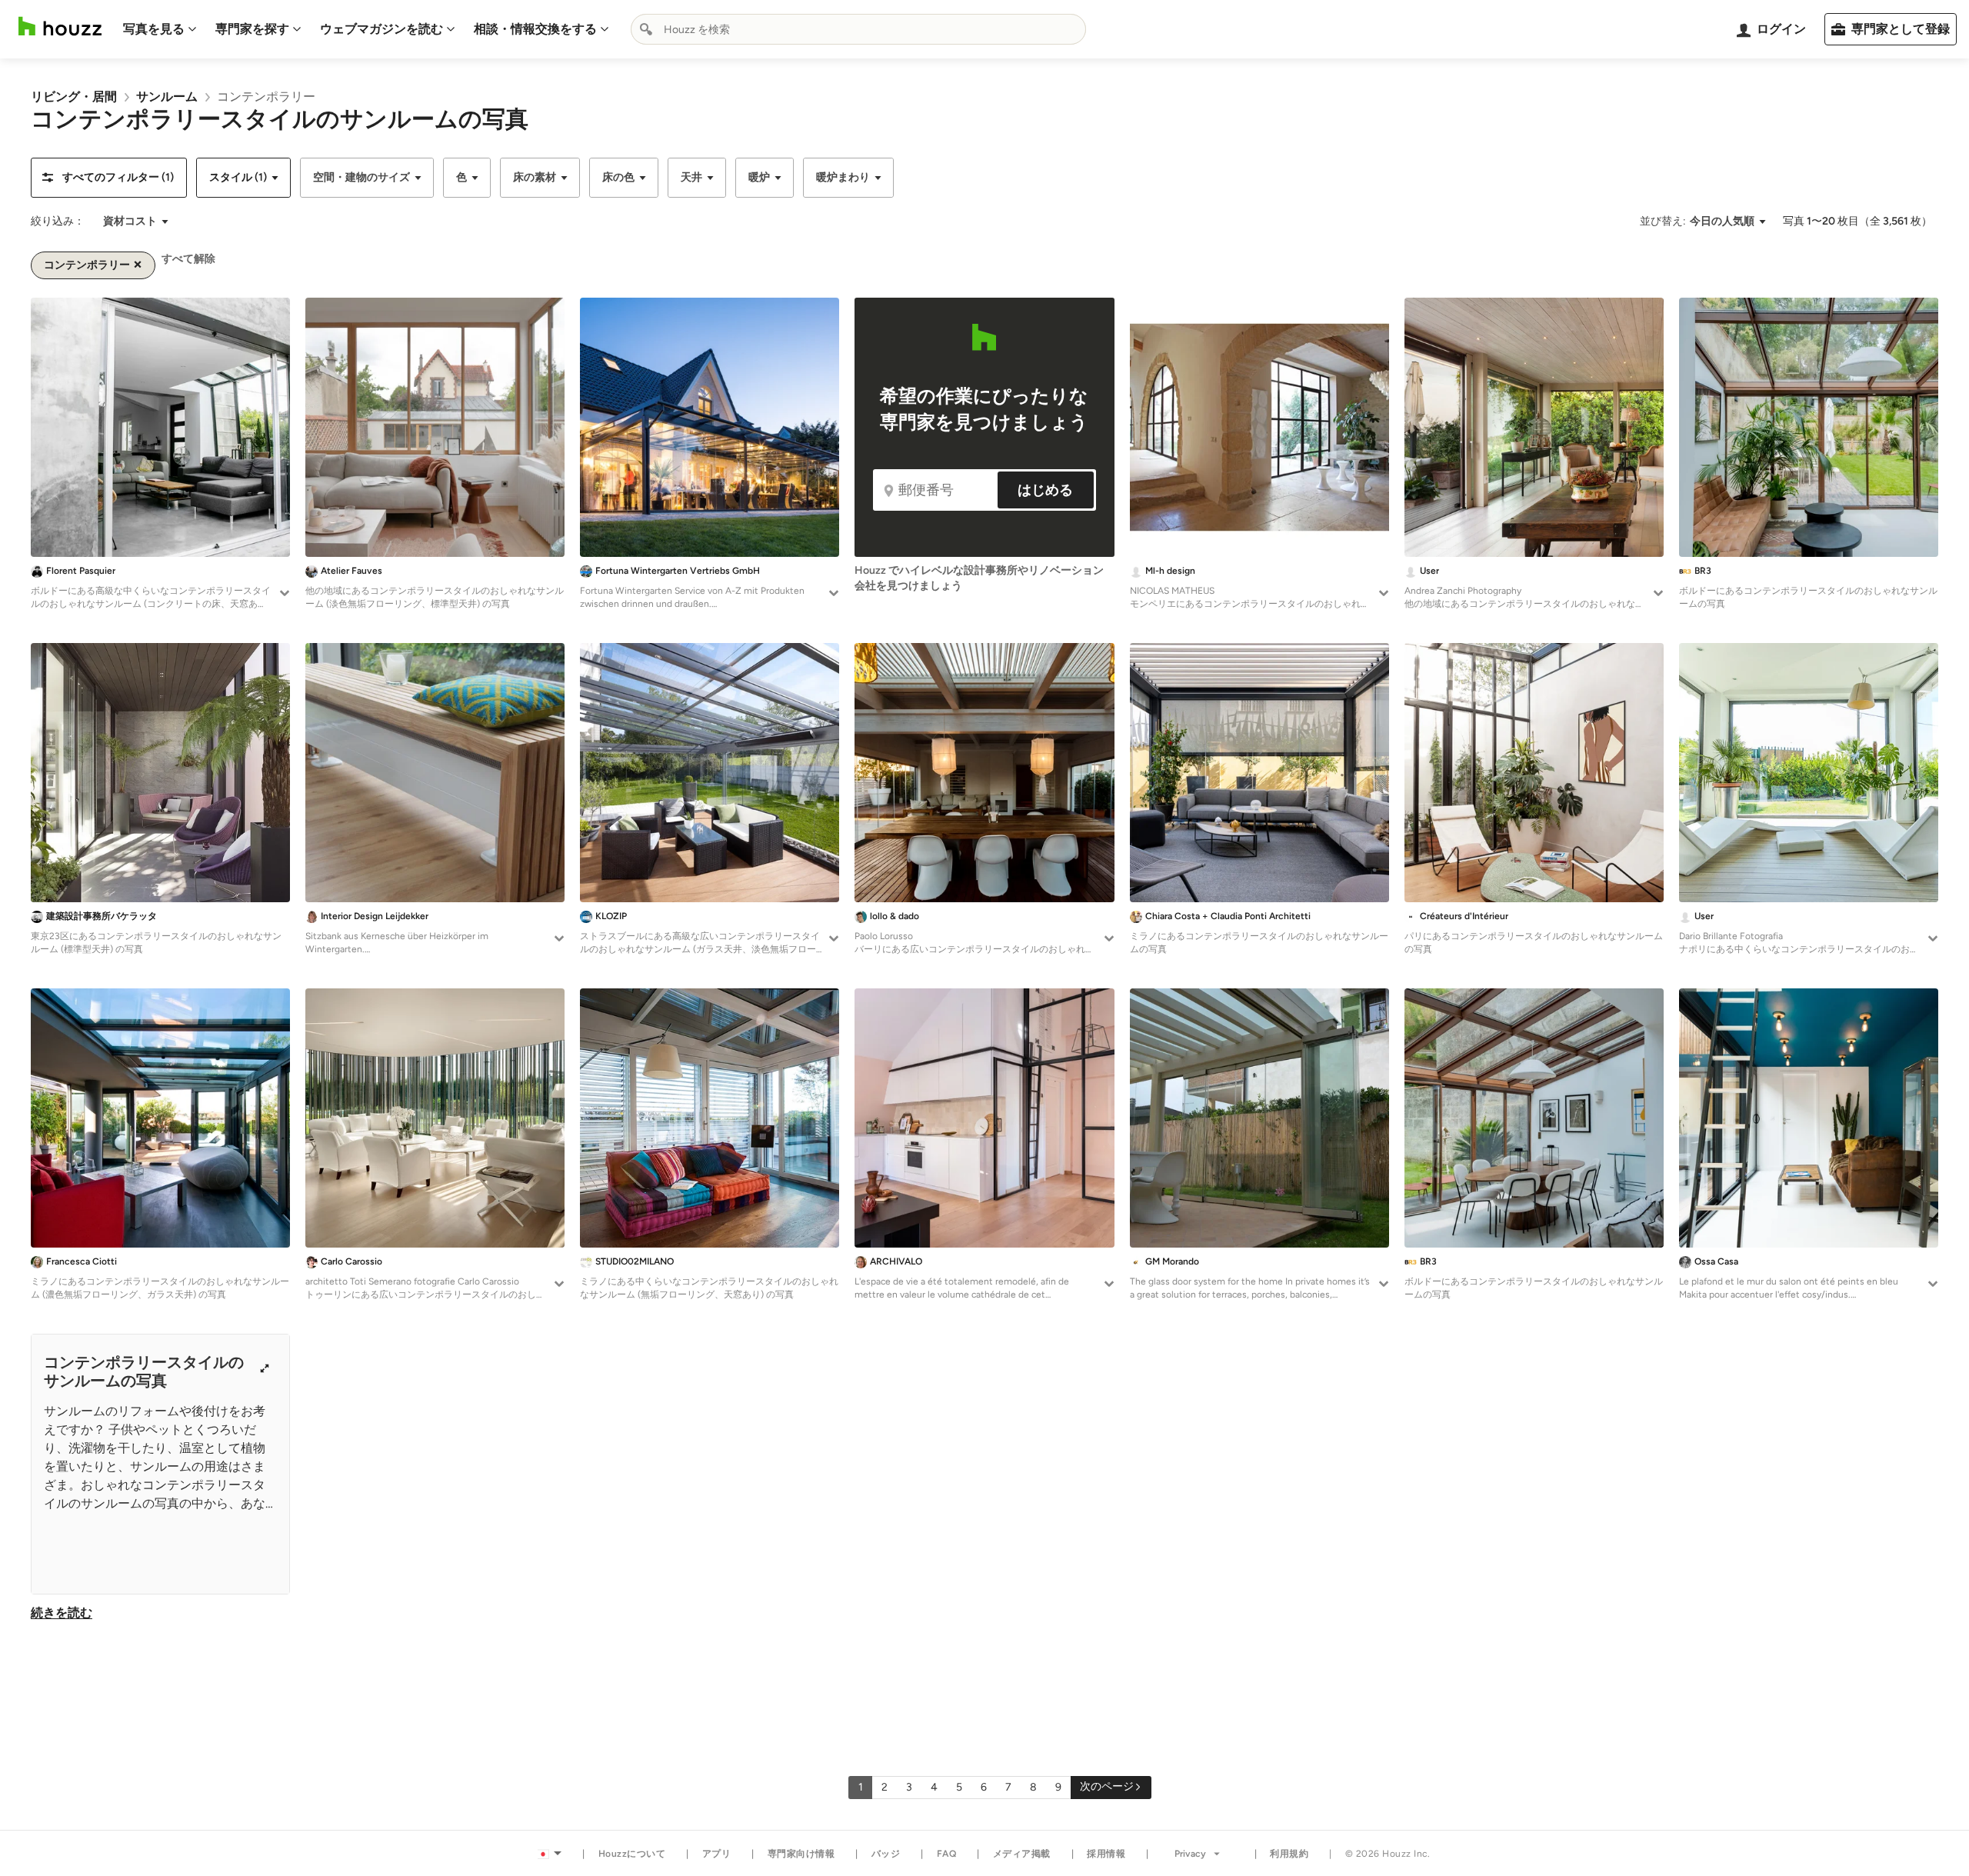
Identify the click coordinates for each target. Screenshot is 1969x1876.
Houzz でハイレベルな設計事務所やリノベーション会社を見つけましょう (979, 578)
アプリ (717, 1854)
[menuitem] (160, 29)
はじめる (1045, 490)
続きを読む (62, 1613)
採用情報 (1106, 1854)
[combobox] (858, 29)
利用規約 (1289, 1854)
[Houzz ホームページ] (60, 27)
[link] (74, 97)
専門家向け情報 (801, 1854)
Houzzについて (632, 1854)
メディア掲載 (1022, 1854)
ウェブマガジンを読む (381, 29)
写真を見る (154, 29)
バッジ (886, 1854)
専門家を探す (252, 29)
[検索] (646, 29)
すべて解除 (188, 259)
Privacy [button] (1190, 1854)
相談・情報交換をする (535, 29)
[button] (109, 178)
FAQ (947, 1854)
